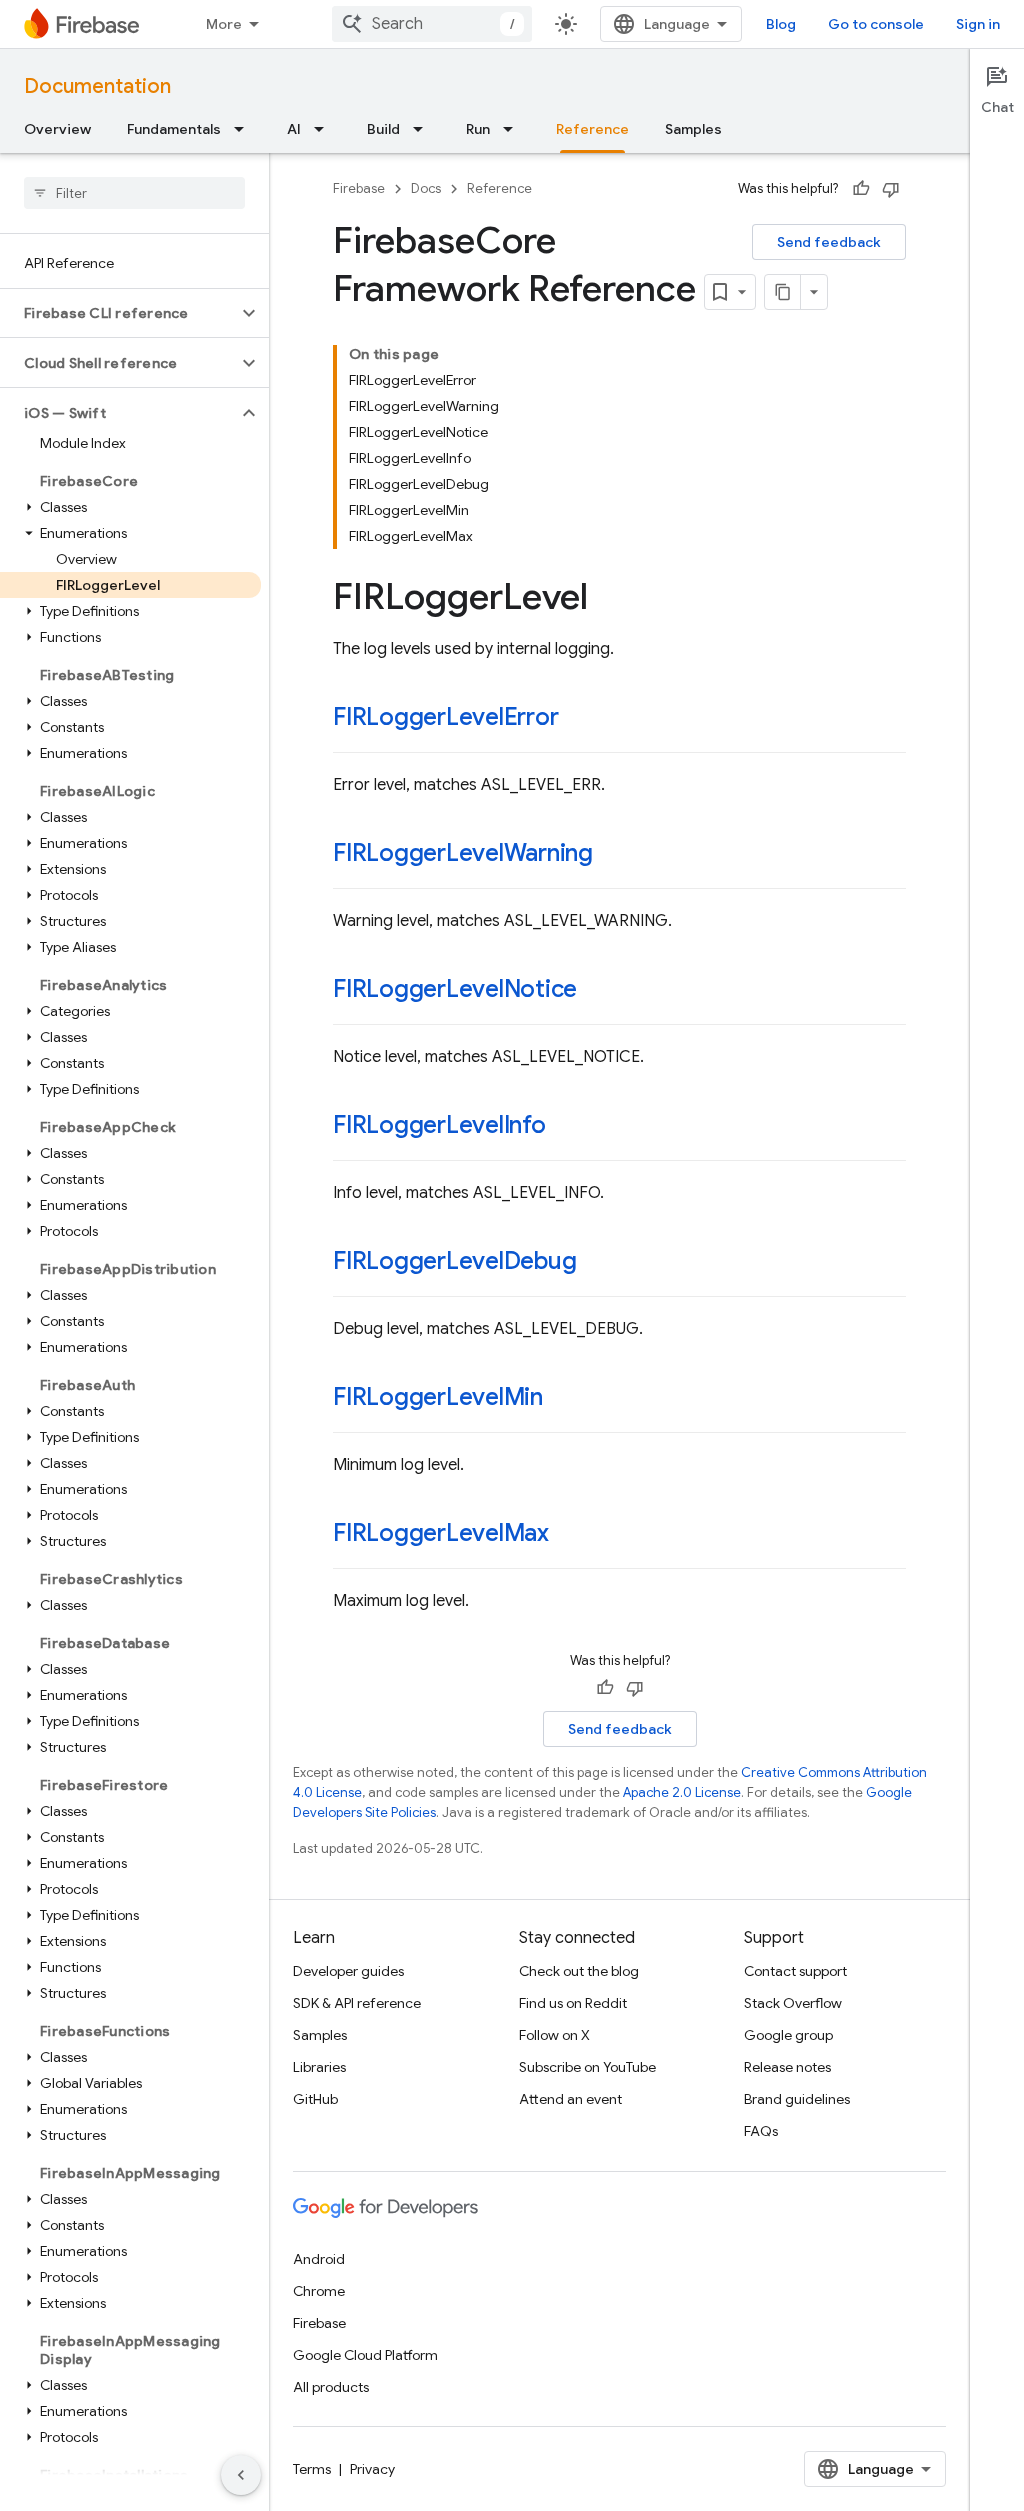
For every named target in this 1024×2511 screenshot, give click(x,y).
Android (319, 2259)
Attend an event (570, 2099)
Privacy (372, 2469)
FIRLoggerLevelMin (438, 1397)
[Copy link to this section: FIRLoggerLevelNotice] (597, 991)
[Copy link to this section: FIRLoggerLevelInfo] (566, 1127)
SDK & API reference (357, 2003)
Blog (781, 24)
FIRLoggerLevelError (445, 717)
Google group (788, 2035)
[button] (118, 313)
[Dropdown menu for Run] (514, 129)
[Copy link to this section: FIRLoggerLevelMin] (563, 1399)
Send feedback (829, 242)
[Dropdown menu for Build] (424, 129)
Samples (693, 129)
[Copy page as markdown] (783, 292)
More (224, 24)
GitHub (315, 2099)
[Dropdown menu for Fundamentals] (245, 129)
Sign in (978, 24)
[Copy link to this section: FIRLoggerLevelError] (578, 719)
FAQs (761, 2131)
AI (294, 129)
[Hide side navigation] (241, 2475)
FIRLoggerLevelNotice (455, 989)
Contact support (795, 1971)
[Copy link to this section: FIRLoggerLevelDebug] (596, 1263)
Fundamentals (174, 129)
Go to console (876, 24)
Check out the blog (579, 1971)
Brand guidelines (797, 2099)
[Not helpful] (891, 189)
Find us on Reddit (573, 2003)
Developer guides (348, 1971)
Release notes (787, 2067)
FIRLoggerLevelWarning (463, 853)
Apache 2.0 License (682, 1792)
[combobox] (432, 24)
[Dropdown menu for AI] (325, 129)
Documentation (97, 86)
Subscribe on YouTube (587, 2067)
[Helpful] (861, 189)
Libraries (319, 2067)
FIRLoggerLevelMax (441, 1533)
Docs (426, 188)
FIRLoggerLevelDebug (454, 1261)
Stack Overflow (793, 2003)
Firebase (359, 188)
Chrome (319, 2291)
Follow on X (554, 2035)
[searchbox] (134, 193)
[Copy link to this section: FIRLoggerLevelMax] (569, 1535)
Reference (592, 129)
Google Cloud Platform (365, 2355)
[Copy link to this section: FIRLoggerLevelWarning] (613, 855)
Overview (57, 129)
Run (478, 129)
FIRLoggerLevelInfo (439, 1125)
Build (383, 129)
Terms (312, 2469)
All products (331, 2387)
